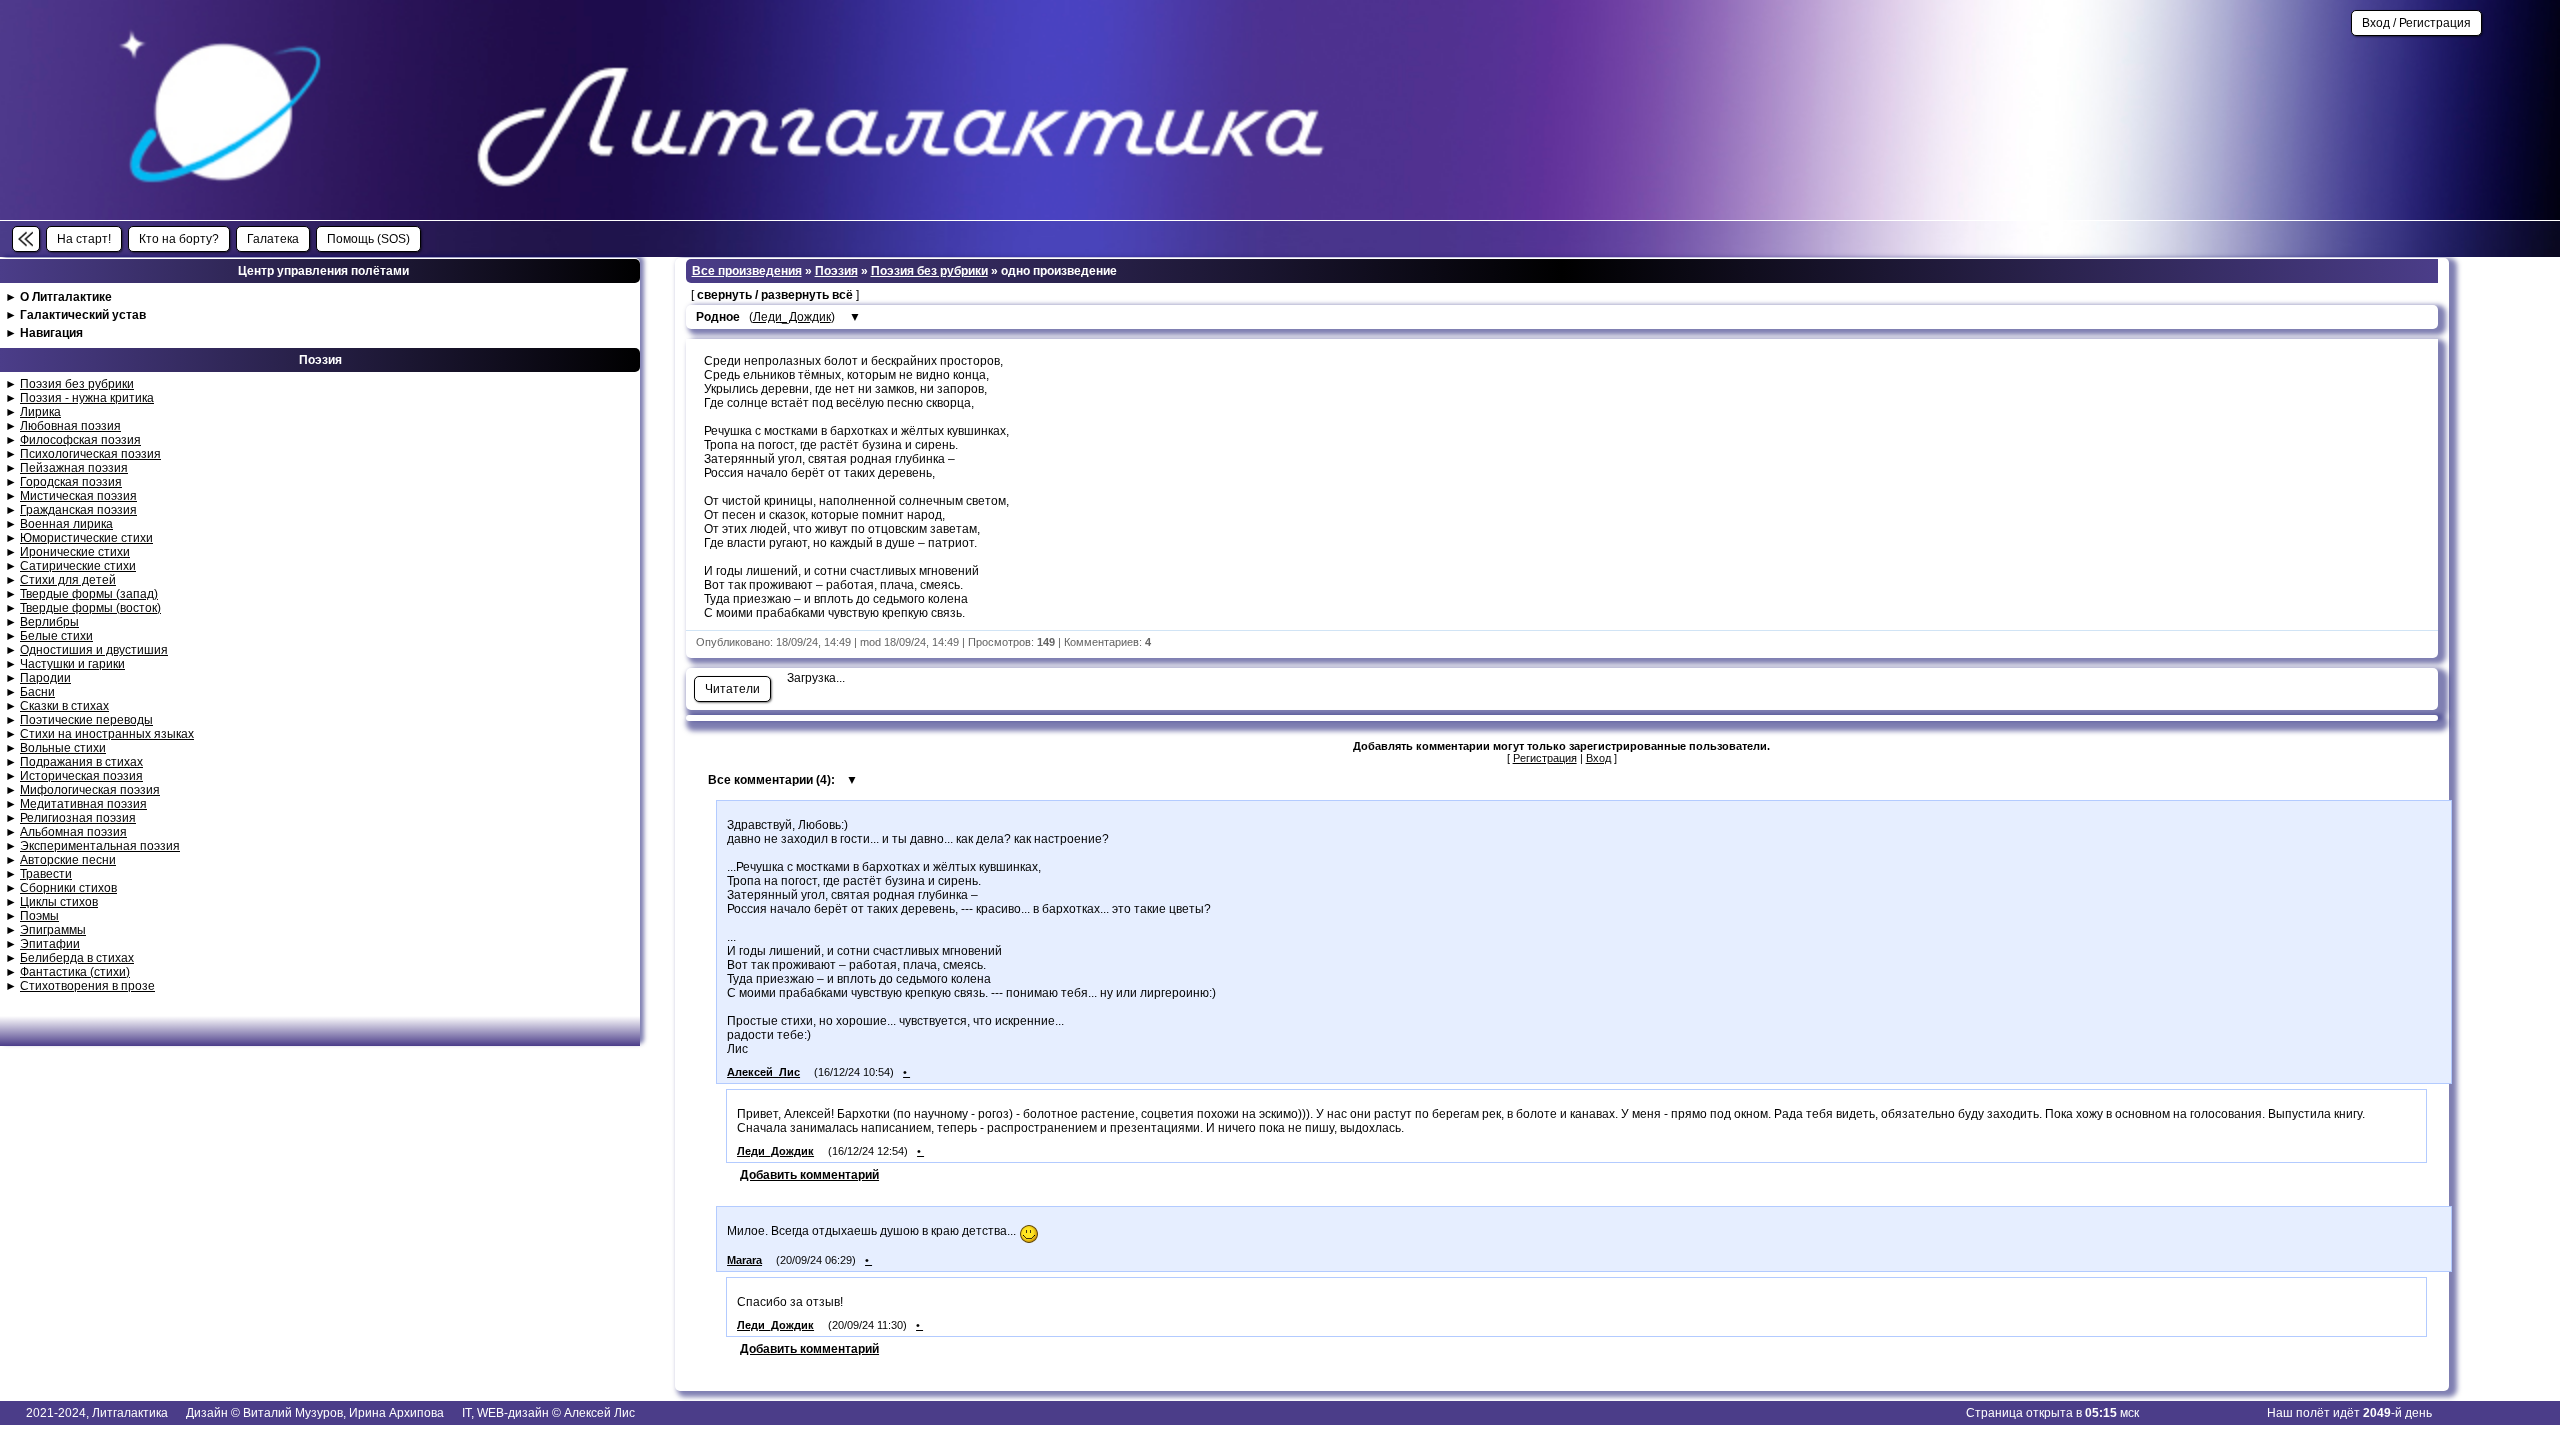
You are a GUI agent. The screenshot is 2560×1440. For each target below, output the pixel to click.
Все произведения (747, 271)
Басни (37, 692)
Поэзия (836, 271)
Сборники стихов (68, 888)
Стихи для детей (68, 580)
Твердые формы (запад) (89, 594)
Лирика (40, 412)
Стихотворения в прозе (87, 986)
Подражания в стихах (81, 762)
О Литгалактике (66, 297)
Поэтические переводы (86, 720)
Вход (1598, 758)
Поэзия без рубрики (77, 384)
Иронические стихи (75, 552)
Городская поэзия (71, 482)
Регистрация (1545, 758)
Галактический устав (83, 315)
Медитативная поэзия (83, 804)
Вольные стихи (63, 748)
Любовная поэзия (70, 426)
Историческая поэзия (81, 776)
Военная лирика (66, 524)
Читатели (732, 689)
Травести (46, 874)
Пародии (45, 678)
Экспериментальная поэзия (100, 846)
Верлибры (49, 622)
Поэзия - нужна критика (87, 398)
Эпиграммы (53, 930)
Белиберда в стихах (77, 958)
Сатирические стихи (78, 566)
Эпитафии (50, 944)
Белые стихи (56, 636)
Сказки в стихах (64, 706)
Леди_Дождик (792, 317)
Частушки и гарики (72, 664)
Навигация (51, 333)
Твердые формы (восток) (90, 608)
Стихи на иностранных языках (107, 734)
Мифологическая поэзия (90, 790)
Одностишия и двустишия (94, 650)
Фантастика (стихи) (75, 972)
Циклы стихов (59, 902)
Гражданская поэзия (78, 510)
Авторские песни (68, 860)
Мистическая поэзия (78, 496)
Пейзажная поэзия (74, 468)
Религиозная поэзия (78, 818)
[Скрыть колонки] (26, 239)
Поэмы (39, 916)
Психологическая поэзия (90, 454)
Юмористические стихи (86, 538)
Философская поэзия (80, 440)
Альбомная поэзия (73, 832)
